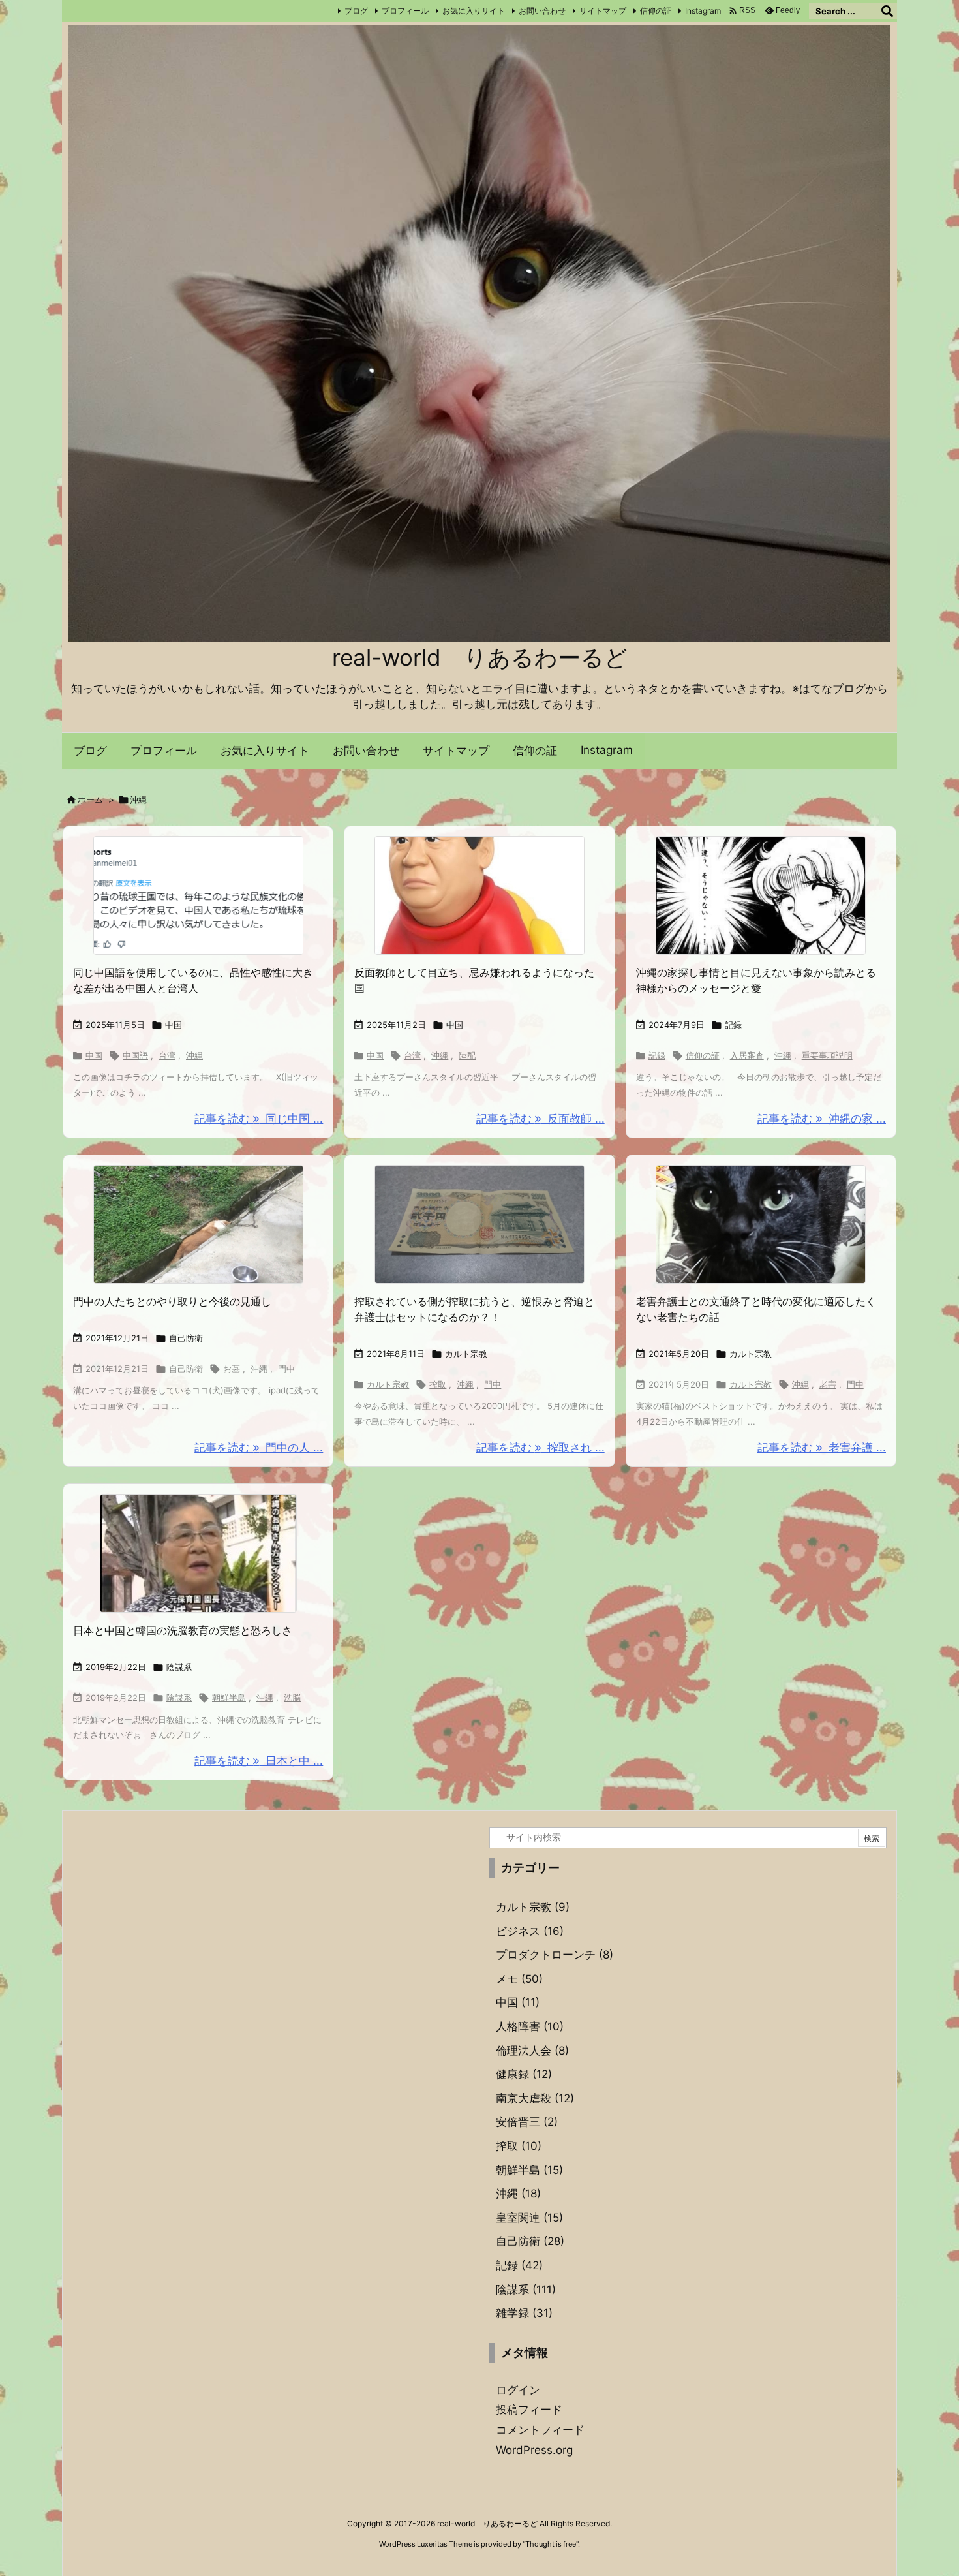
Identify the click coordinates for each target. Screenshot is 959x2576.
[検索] (887, 11)
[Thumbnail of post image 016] (761, 895)
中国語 (135, 1055)
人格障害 (530, 2026)
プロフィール (405, 11)
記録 (733, 1025)
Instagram (703, 11)
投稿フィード (529, 2410)
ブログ (356, 11)
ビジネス (530, 1931)
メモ (519, 1979)
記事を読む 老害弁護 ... (822, 1448)
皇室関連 (529, 2218)
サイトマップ (603, 11)
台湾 (167, 1055)
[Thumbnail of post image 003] (479, 895)
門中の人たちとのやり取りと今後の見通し (172, 1301)
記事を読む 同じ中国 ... (259, 1119)
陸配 (467, 1055)
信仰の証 (656, 11)
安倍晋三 (527, 2122)
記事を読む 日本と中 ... (259, 1761)
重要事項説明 (827, 1055)
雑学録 (524, 2313)
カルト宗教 (466, 1354)
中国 (174, 1025)
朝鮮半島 (229, 1698)
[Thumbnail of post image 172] (198, 1224)
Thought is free (551, 2544)
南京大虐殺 (535, 2098)
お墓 (232, 1369)
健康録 (524, 2074)
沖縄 (194, 1055)
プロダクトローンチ (555, 1955)
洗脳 (292, 1698)
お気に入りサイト (474, 11)
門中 (286, 1369)
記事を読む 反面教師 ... (540, 1119)
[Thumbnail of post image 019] (198, 1553)
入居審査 (747, 1055)
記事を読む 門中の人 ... (259, 1448)
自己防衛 (186, 1338)
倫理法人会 (532, 2051)
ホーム (90, 799)
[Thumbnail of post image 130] (761, 1224)
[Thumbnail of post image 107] (198, 895)
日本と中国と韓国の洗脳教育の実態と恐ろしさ (183, 1630)
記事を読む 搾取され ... (540, 1448)
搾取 (438, 1384)
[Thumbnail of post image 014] (479, 1224)
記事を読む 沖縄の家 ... (822, 1119)
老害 (828, 1384)
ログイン (518, 2390)
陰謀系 (179, 1667)
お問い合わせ (542, 11)
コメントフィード (540, 2430)
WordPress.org (534, 2450)
